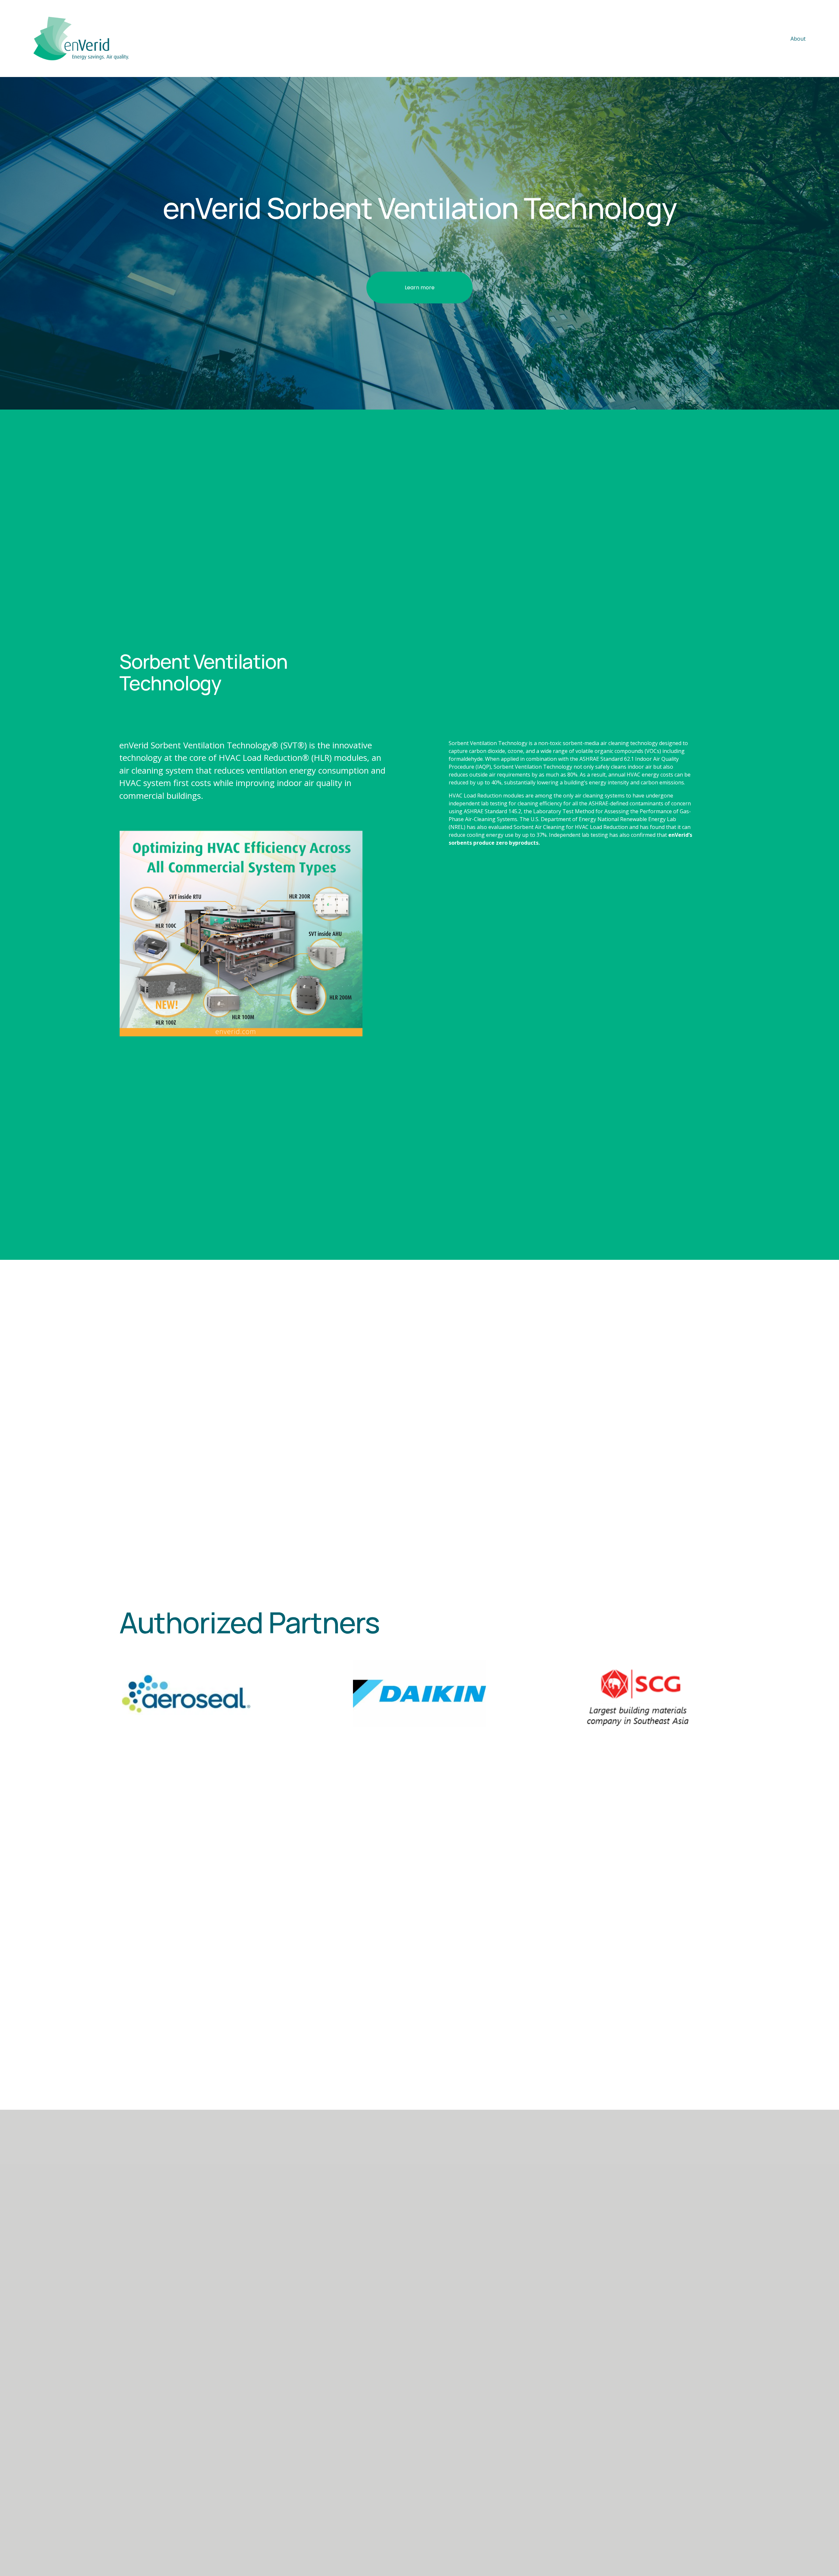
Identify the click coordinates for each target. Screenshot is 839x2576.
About (798, 39)
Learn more (420, 288)
